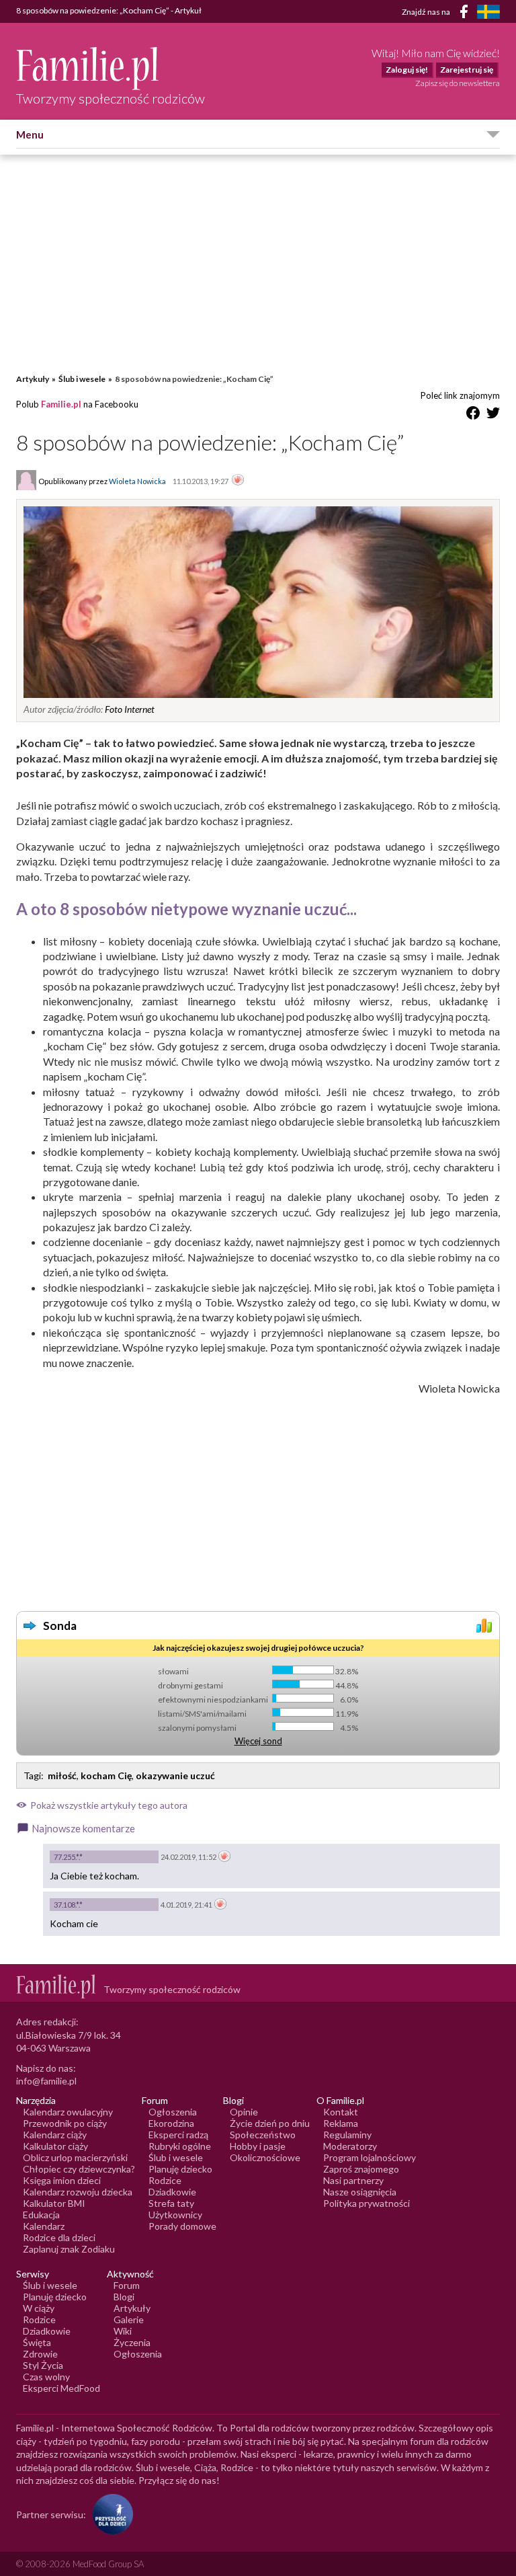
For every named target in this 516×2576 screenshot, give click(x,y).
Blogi (124, 2297)
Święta (37, 2342)
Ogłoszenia (173, 2112)
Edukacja (41, 2215)
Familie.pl (61, 404)
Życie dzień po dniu (270, 2123)
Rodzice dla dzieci (59, 2237)
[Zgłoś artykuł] (238, 481)
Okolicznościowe (265, 2157)
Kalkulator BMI (54, 2203)
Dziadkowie (172, 2192)
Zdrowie (40, 2354)
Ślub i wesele (82, 379)
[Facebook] (466, 14)
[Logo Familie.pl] (111, 68)
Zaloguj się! (407, 70)
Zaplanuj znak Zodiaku (69, 2249)
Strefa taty (171, 2203)
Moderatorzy (350, 2146)
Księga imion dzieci (62, 2180)
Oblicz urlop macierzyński (75, 2157)
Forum (127, 2285)
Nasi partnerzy (353, 2180)
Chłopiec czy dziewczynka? (79, 2169)
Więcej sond (258, 1741)
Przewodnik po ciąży (65, 2123)
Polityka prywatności (367, 2203)
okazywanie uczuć (175, 1775)
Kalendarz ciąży (55, 2135)
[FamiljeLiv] (488, 12)
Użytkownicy (175, 2215)
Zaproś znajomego (361, 2169)
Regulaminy (347, 2135)
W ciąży (39, 2308)
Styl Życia (43, 2365)
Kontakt (341, 2112)
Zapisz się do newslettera (458, 83)
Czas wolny (46, 2377)
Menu (30, 134)
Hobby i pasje (258, 2146)
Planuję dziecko (180, 2169)
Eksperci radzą (178, 2135)
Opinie (244, 2112)
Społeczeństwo (263, 2135)
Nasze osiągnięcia (360, 2192)
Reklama (341, 2123)
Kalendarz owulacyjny (68, 2112)
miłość (62, 1775)
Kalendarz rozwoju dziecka (78, 2192)
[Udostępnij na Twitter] (493, 415)
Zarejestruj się (467, 70)
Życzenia (132, 2342)
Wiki (123, 2331)
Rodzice (165, 2180)
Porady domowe (182, 2226)
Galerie (129, 2319)
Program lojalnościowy (370, 2157)
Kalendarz (44, 2226)
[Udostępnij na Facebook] (473, 415)
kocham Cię (106, 1775)
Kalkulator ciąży (55, 2146)
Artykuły (33, 379)
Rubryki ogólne (180, 2146)
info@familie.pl (46, 2081)
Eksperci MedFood (61, 2388)
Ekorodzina (171, 2123)
